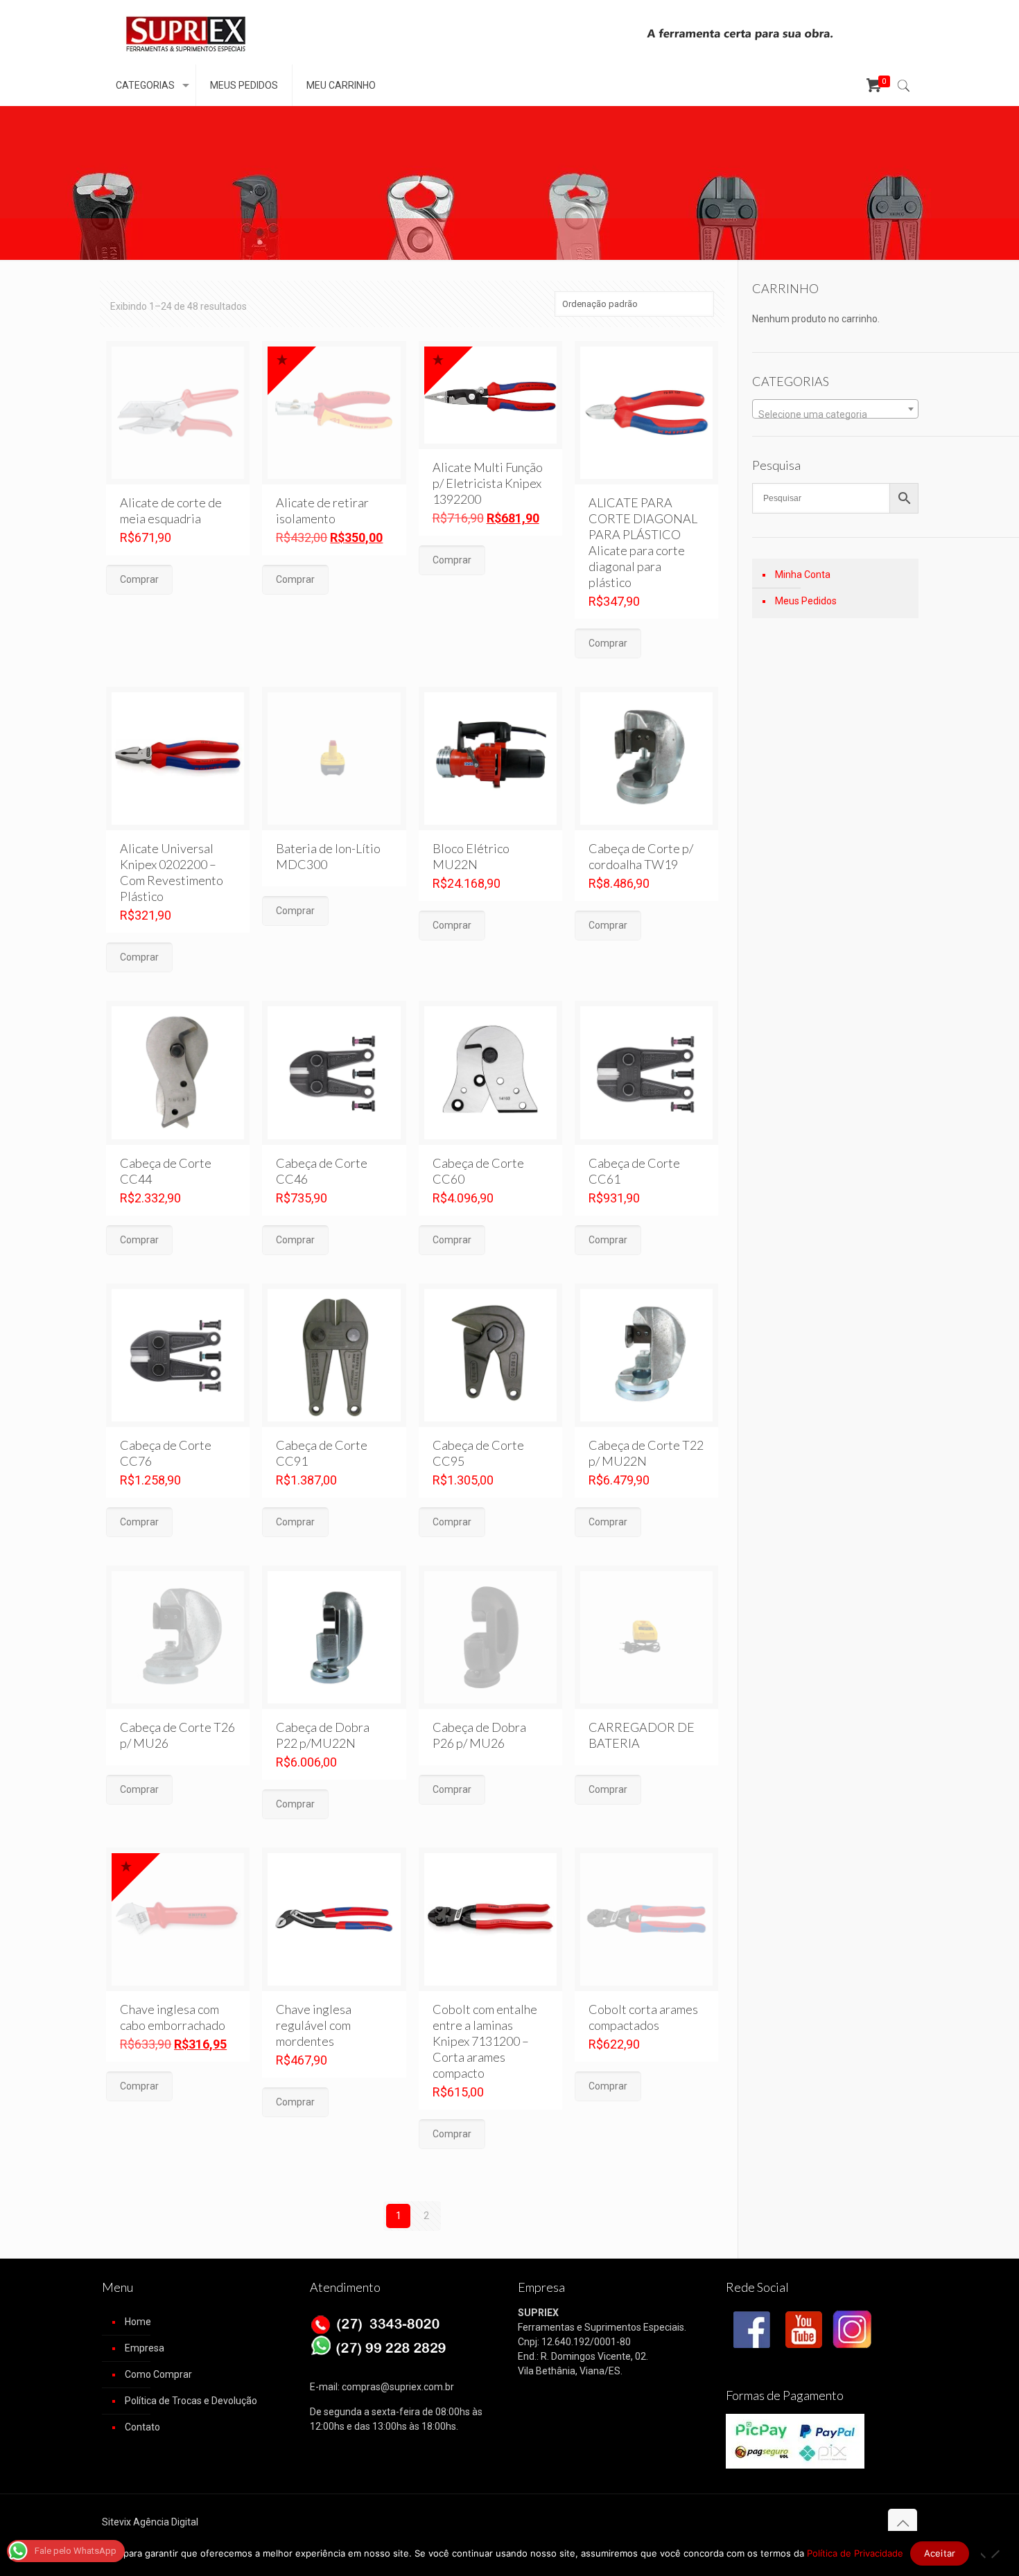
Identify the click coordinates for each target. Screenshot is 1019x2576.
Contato (142, 2427)
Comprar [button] (452, 560)
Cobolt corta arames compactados (643, 2017)
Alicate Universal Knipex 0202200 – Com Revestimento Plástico (172, 872)
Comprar (139, 579)
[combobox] (835, 409)
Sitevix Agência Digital (150, 2522)
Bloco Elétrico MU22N (471, 856)
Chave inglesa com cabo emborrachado (173, 2017)
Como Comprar (158, 2374)
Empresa (145, 2348)
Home (138, 2322)
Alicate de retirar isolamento (322, 510)
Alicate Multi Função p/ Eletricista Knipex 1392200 (488, 483)
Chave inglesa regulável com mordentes (314, 2025)
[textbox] (835, 414)
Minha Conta (803, 575)
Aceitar (940, 2553)
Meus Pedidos (806, 601)
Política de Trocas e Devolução (191, 2401)
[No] (995, 2555)
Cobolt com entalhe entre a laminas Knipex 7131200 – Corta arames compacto (485, 2041)
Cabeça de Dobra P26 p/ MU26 (479, 1735)
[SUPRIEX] (185, 32)
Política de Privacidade (855, 2553)
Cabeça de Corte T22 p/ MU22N (646, 1453)
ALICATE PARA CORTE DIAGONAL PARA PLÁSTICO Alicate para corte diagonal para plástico (643, 542)
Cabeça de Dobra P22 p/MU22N (323, 1735)
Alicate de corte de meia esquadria (171, 510)
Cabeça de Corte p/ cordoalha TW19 (641, 856)
